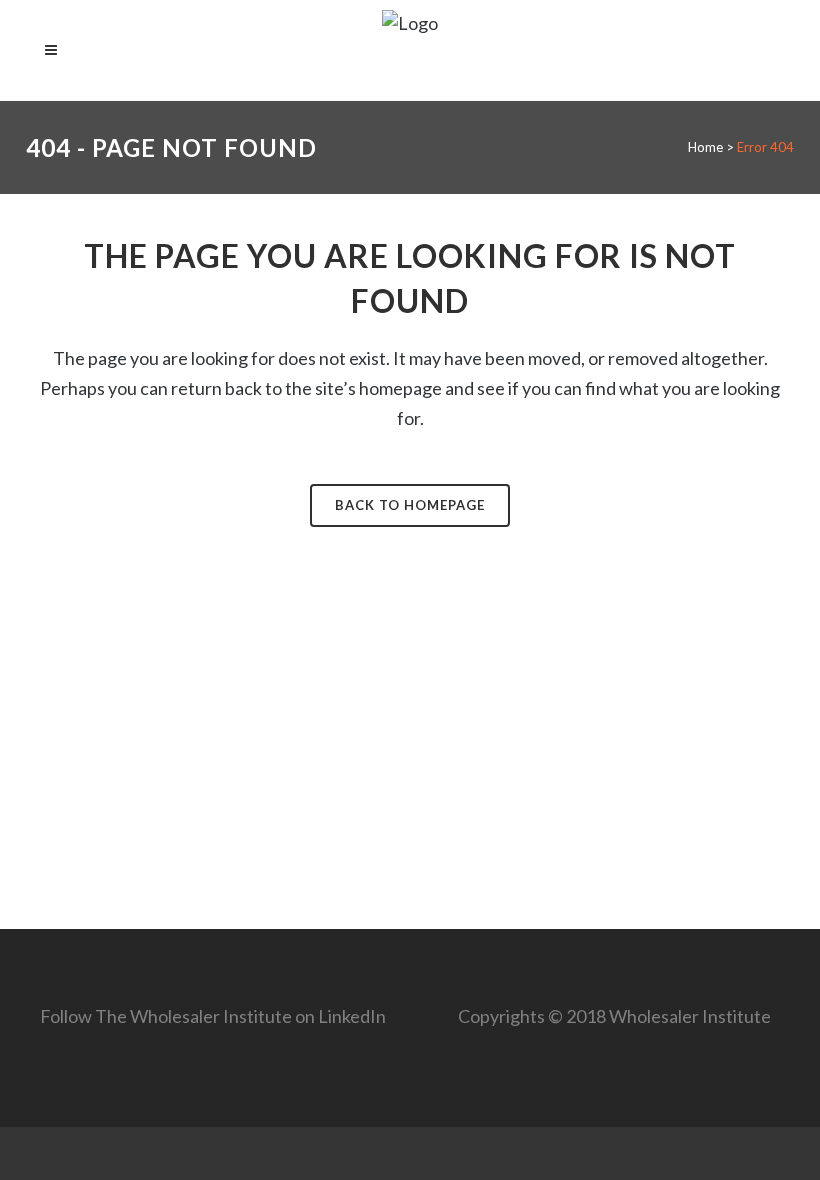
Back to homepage (410, 505)
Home (705, 147)
